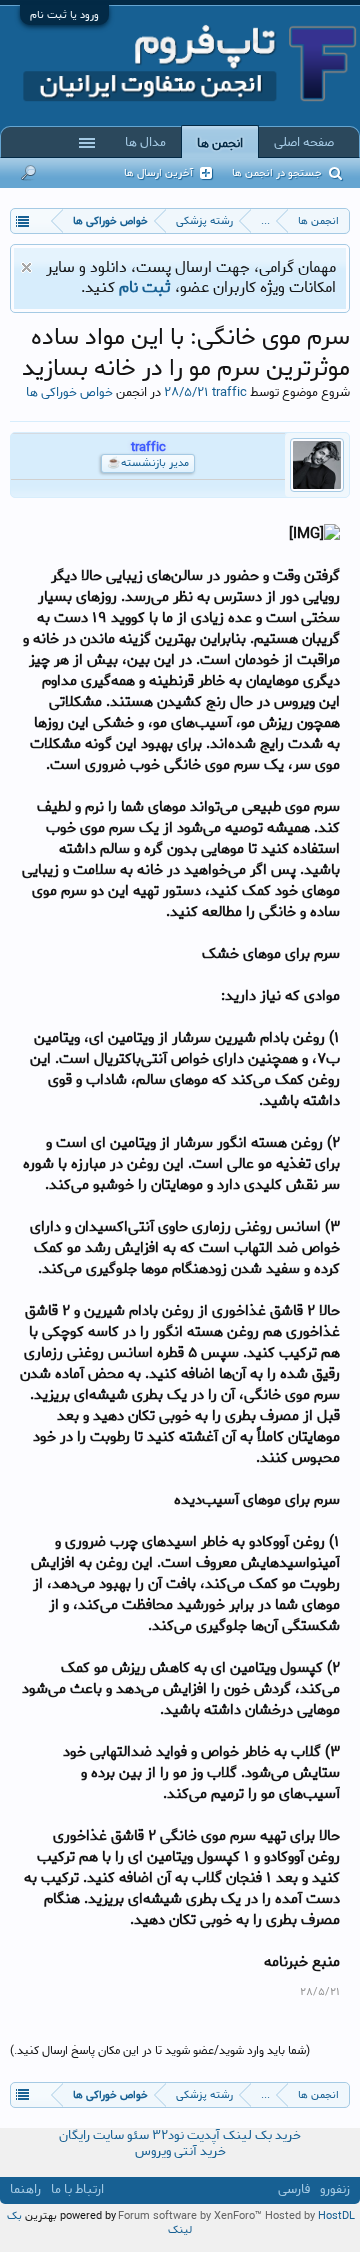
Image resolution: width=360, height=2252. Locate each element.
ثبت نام (145, 287)
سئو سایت (121, 2135)
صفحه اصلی (304, 142)
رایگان (74, 2135)
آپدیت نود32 (186, 2135)
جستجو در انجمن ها (277, 173)
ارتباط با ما (77, 2189)
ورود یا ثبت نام (64, 15)
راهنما (25, 2189)
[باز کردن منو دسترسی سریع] (22, 220)
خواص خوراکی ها (69, 392)
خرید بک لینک (262, 2135)
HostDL (336, 2216)
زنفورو (335, 2189)
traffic (229, 392)
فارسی (294, 2189)
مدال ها (145, 142)
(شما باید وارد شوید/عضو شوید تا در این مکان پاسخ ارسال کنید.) (160, 2050)
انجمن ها (220, 143)
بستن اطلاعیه (26, 267)
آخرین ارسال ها (158, 173)
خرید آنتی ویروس (180, 2151)
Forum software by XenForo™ (191, 2216)
